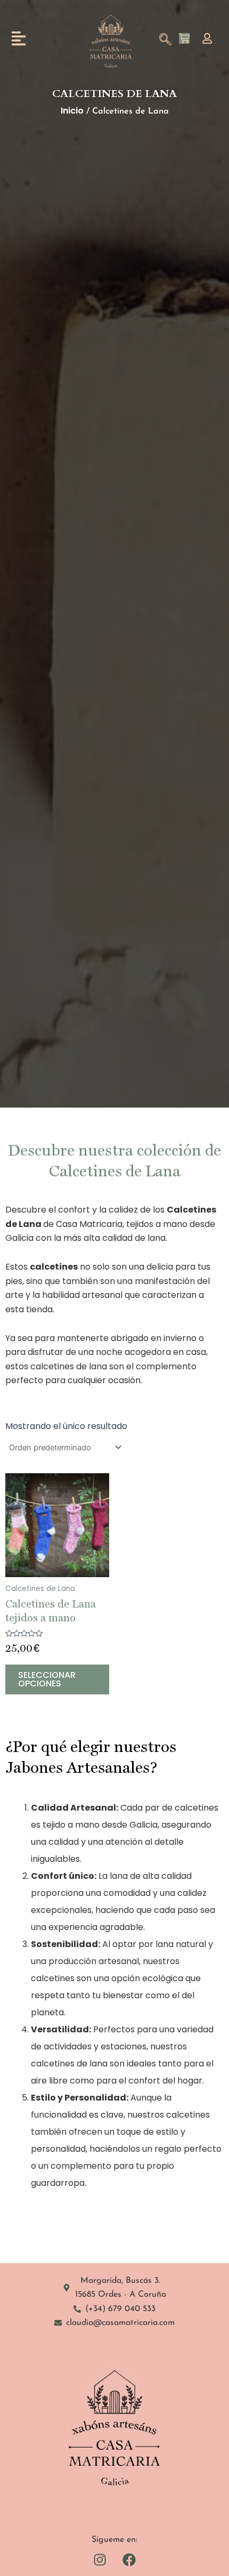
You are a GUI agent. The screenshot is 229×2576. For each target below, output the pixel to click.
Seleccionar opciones (47, 1679)
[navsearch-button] (161, 41)
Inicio (72, 111)
